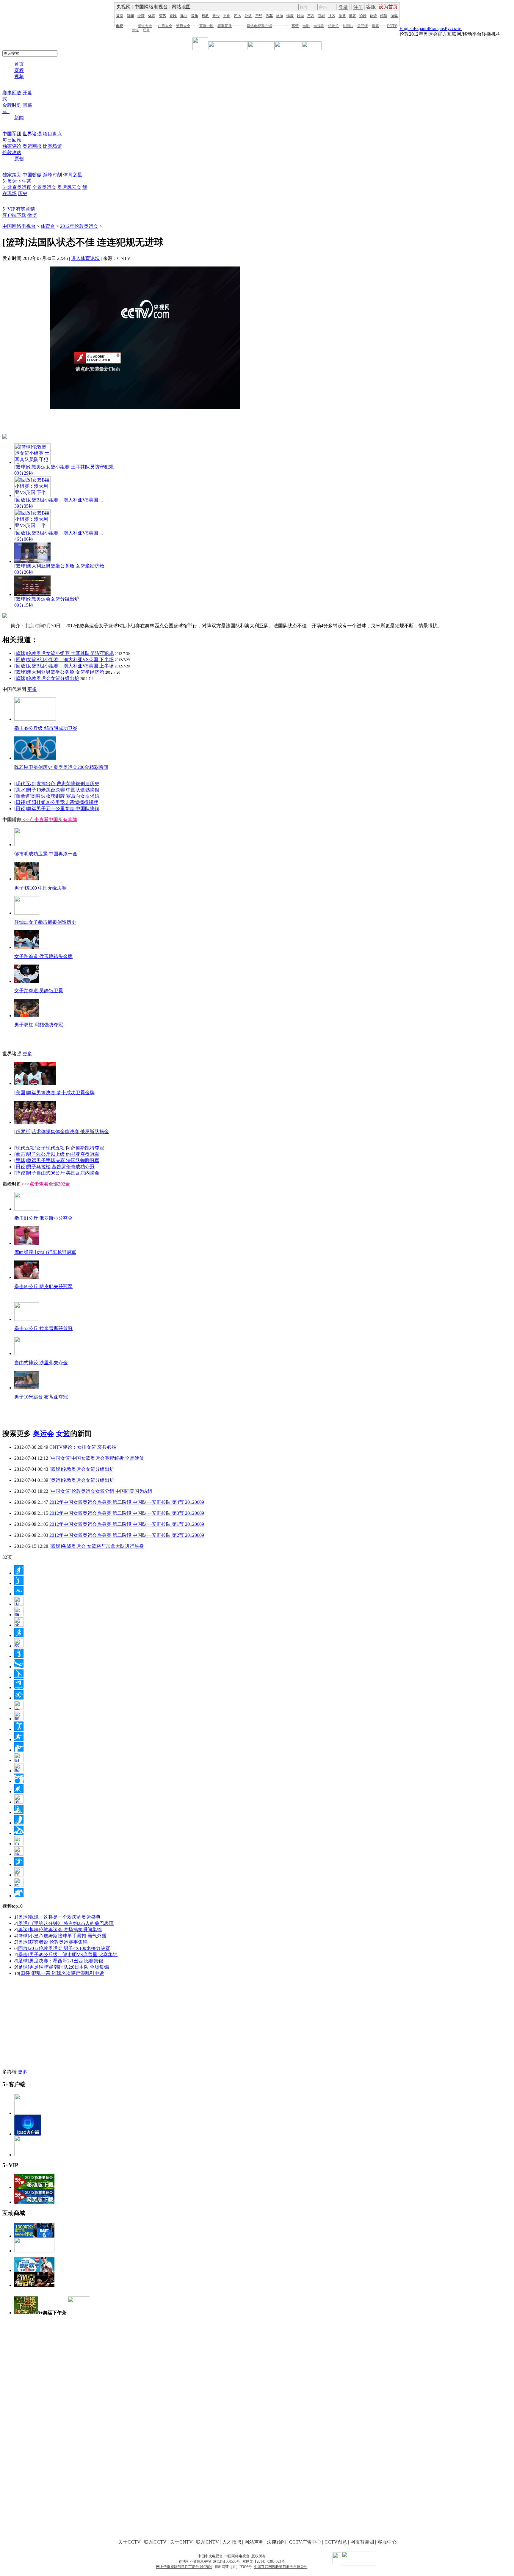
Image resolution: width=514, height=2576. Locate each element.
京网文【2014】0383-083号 (264, 2561)
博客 (352, 16)
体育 (152, 16)
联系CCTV (155, 2542)
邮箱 (384, 16)
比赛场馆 (52, 146)
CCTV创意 (336, 2542)
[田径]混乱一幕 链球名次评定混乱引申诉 (62, 1973)
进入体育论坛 (85, 258)
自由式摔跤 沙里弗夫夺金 (41, 1363)
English (407, 28)
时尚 (300, 16)
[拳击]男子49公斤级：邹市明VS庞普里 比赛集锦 (67, 1955)
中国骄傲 (32, 175)
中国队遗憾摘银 (83, 790)
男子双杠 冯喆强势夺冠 (39, 1025)
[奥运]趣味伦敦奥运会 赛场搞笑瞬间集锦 (59, 1930)
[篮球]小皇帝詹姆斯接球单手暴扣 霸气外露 (62, 1936)
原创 (19, 159)
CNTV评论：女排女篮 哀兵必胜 (83, 1447)
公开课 (363, 26)
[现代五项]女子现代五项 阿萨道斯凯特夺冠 (59, 1148)
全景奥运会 (44, 187)
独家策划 (12, 175)
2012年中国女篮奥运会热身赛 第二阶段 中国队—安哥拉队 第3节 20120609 (127, 1513)
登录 (343, 7)
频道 (135, 30)
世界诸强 (32, 134)
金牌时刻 (12, 105)
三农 (311, 16)
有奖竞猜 (26, 209)
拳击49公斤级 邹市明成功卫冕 (46, 728)
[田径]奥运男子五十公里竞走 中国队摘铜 (57, 809)
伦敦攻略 (12, 152)
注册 (358, 7)
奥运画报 (32, 146)
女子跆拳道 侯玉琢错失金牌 (43, 956)
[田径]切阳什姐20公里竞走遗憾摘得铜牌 (56, 802)
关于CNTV (181, 2542)
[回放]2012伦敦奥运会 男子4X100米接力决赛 (63, 1948)
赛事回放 (12, 93)
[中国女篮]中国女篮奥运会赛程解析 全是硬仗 (97, 1458)
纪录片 (333, 26)
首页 (120, 16)
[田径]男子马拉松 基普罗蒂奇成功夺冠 (54, 1167)
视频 (19, 77)
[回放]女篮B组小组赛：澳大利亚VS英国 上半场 (64, 666)
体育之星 (73, 175)
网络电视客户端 (259, 26)
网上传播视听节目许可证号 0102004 (184, 2567)
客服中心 (387, 2542)
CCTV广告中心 (305, 2542)
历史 (23, 193)
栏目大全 (165, 26)
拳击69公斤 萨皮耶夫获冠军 (43, 1287)
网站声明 (254, 2542)
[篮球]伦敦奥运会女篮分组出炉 (47, 678)
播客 (375, 26)
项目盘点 (52, 134)
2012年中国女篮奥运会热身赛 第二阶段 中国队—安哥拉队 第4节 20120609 (127, 1502)
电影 (306, 26)
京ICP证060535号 (227, 2561)
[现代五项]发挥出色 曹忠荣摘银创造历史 (57, 784)
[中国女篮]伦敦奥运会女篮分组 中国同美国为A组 (101, 1491)
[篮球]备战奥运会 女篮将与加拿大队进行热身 (97, 1546)
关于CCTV (129, 2542)
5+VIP (9, 209)
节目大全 (183, 26)
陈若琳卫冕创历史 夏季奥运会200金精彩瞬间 (61, 767)
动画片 (348, 26)
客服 (371, 7)
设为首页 (388, 7)
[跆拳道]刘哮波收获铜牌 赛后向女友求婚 (57, 796)
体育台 (48, 226)
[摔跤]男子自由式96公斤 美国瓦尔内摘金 (57, 1173)
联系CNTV (207, 2542)
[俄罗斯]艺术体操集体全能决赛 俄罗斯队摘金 (62, 1132)
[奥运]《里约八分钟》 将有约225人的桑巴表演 (65, 1923)
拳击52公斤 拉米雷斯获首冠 (43, 1328)
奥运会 (43, 1434)
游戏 (394, 16)
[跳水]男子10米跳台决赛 (40, 790)
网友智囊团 (362, 2542)
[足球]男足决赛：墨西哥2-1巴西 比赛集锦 (60, 1961)
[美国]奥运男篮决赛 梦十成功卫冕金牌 (54, 1093)
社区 (332, 16)
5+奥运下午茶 (17, 181)
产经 (259, 16)
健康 (290, 16)
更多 (32, 689)
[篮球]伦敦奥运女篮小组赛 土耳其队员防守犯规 (64, 653)
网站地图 (181, 7)
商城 (321, 16)
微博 (342, 16)
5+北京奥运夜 (17, 187)
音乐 (195, 16)
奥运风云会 (69, 187)
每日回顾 (12, 140)
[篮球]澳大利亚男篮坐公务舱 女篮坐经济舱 (59, 672)
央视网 (123, 7)
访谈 (373, 16)
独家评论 (12, 146)
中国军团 (12, 134)
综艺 (162, 16)
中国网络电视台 (151, 7)
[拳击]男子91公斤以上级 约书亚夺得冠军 (57, 1154)
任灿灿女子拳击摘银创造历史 (45, 922)
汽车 (269, 16)
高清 (295, 26)
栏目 (146, 30)
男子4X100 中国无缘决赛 (40, 888)
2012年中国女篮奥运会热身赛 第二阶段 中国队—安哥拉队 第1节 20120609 (127, 1524)
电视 (120, 26)
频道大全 (145, 26)
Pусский (453, 28)
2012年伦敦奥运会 (79, 226)
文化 (227, 16)
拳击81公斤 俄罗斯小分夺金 (43, 1218)
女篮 (63, 1434)
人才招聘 (232, 2542)
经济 (141, 16)
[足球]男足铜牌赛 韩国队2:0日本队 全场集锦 (63, 1967)
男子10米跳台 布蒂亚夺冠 (41, 1397)
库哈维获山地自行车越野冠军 (45, 1252)
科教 (205, 16)
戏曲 (184, 16)
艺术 (237, 16)
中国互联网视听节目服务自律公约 (281, 2567)
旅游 (280, 16)
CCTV (392, 26)
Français (437, 28)
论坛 (363, 16)
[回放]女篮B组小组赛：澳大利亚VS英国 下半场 (64, 660)
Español (421, 28)
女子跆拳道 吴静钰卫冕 (39, 991)
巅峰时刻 (52, 175)
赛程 (19, 70)
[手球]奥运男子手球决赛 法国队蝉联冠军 (57, 1160)
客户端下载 (14, 215)
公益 (248, 16)
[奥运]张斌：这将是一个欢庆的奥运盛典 (59, 1917)
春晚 (173, 16)
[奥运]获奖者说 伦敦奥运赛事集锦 (52, 1942)
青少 (216, 16)
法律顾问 (276, 2542)
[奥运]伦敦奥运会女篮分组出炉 (82, 1480)
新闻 (130, 16)
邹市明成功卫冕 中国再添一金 (46, 854)
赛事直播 (225, 26)
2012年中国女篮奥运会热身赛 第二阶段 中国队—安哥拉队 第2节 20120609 (127, 1535)
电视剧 (319, 26)
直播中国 (206, 26)
